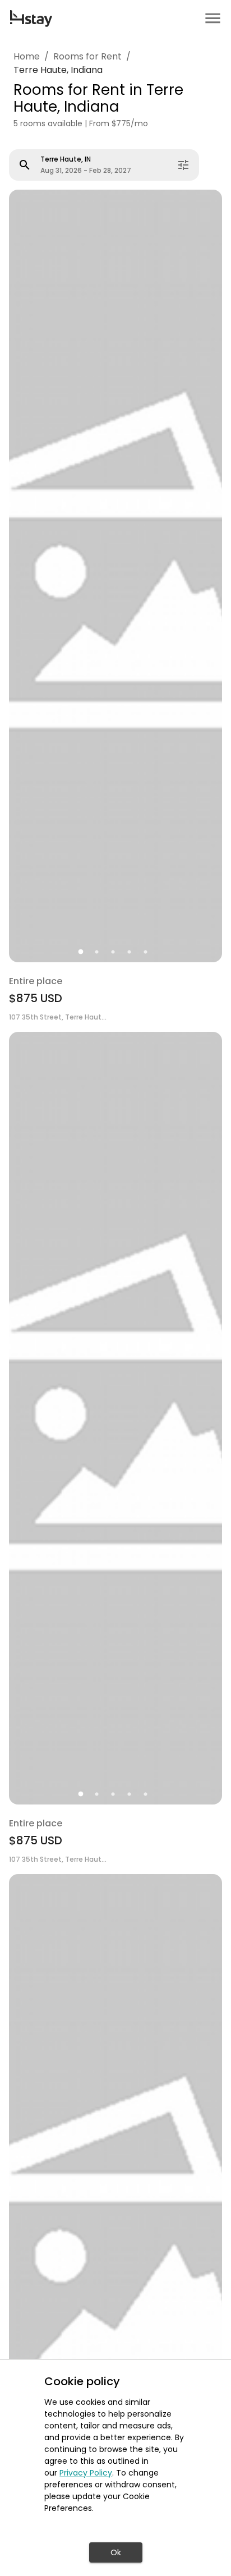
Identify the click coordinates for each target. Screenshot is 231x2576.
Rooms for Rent (87, 56)
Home (27, 56)
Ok (116, 2552)
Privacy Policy (86, 2473)
